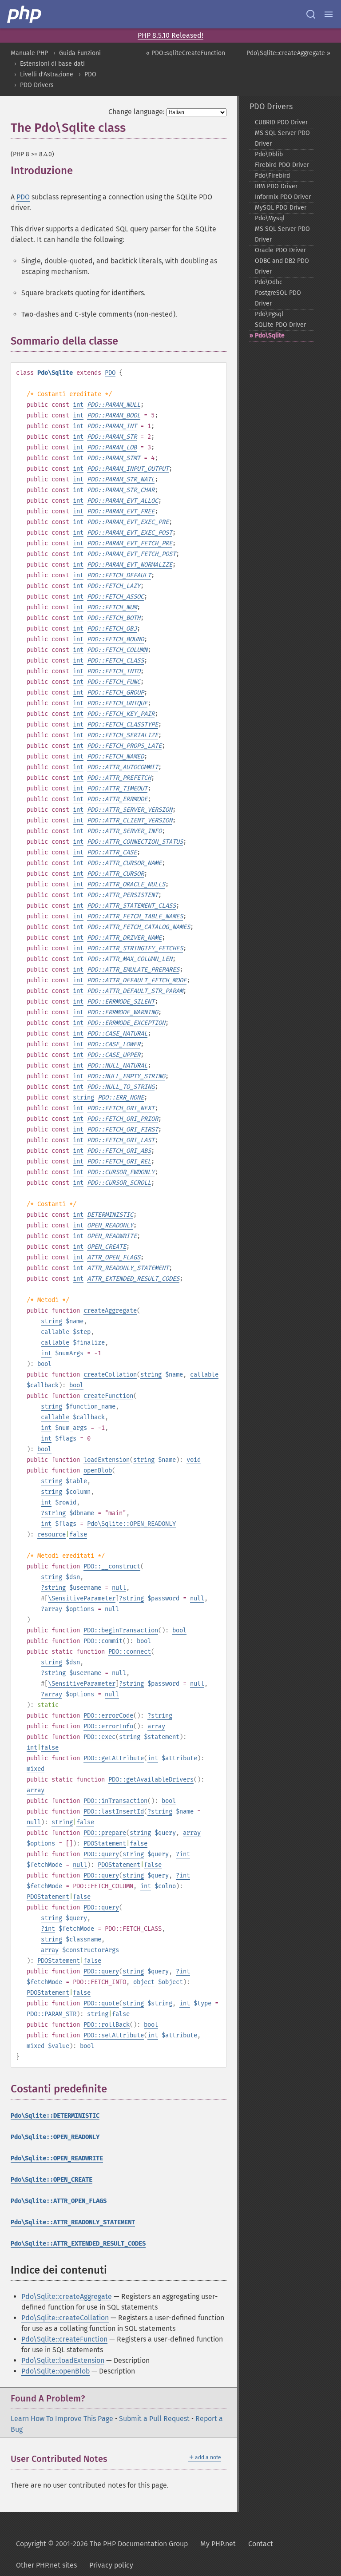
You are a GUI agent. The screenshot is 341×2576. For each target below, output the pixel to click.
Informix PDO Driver (283, 197)
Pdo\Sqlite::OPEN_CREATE (52, 2180)
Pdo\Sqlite (270, 335)
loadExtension (107, 1460)
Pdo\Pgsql (269, 314)
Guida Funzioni (80, 53)
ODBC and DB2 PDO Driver (282, 266)
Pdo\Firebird (272, 176)
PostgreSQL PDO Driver (278, 298)
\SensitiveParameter (82, 1598)
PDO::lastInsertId (114, 1812)
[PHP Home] (25, 14)
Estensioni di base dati (52, 64)
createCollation (110, 1375)
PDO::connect (130, 1652)
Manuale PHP (29, 53)
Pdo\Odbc (269, 282)
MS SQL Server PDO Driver (282, 138)
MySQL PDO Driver (281, 208)
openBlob (98, 1471)
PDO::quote (101, 2003)
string (83, 1097)
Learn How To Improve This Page (62, 2419)
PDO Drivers (37, 85)
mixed (36, 1769)
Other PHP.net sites (46, 2565)
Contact (261, 2544)
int (78, 405)
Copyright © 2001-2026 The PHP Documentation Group (102, 2544)
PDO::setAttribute (114, 2035)
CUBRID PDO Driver (281, 122)
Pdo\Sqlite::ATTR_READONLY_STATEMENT (73, 2222)
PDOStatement (105, 1844)
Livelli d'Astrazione (47, 74)
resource (52, 1534)
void (194, 1460)
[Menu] (329, 14)
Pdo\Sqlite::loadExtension (63, 2360)
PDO (90, 74)
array (53, 1609)
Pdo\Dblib (269, 154)
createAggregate (110, 1311)
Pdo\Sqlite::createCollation (65, 2318)
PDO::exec (99, 1737)
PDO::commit (103, 1641)
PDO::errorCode (108, 1716)
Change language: (137, 112)
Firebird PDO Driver (282, 165)
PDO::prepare (105, 1833)
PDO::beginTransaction (121, 1630)
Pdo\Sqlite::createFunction (64, 2339)
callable (55, 1332)
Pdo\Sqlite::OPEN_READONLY (131, 1524)
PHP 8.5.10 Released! (170, 35)
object (144, 1982)
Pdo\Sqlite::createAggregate (67, 2296)
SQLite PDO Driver (280, 325)
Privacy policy (111, 2565)
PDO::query (101, 1854)
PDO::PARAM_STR (52, 2014)
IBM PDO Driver (276, 186)
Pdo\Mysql (270, 218)
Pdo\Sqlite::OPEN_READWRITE (57, 2158)
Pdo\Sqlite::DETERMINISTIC (55, 2116)
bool (44, 1364)
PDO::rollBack (107, 2025)
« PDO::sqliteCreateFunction (186, 53)
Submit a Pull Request (154, 2419)
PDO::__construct (112, 1566)
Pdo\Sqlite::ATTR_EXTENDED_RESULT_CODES (78, 2244)
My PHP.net (218, 2544)
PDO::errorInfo (108, 1726)
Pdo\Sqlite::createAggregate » (288, 53)
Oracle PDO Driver (280, 250)
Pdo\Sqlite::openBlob (56, 2371)
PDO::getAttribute (114, 1758)
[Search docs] (311, 14)
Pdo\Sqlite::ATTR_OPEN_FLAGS (59, 2201)
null (119, 1588)
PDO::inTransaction (115, 1801)
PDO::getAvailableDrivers (151, 1780)
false (78, 1534)
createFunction (108, 1396)
